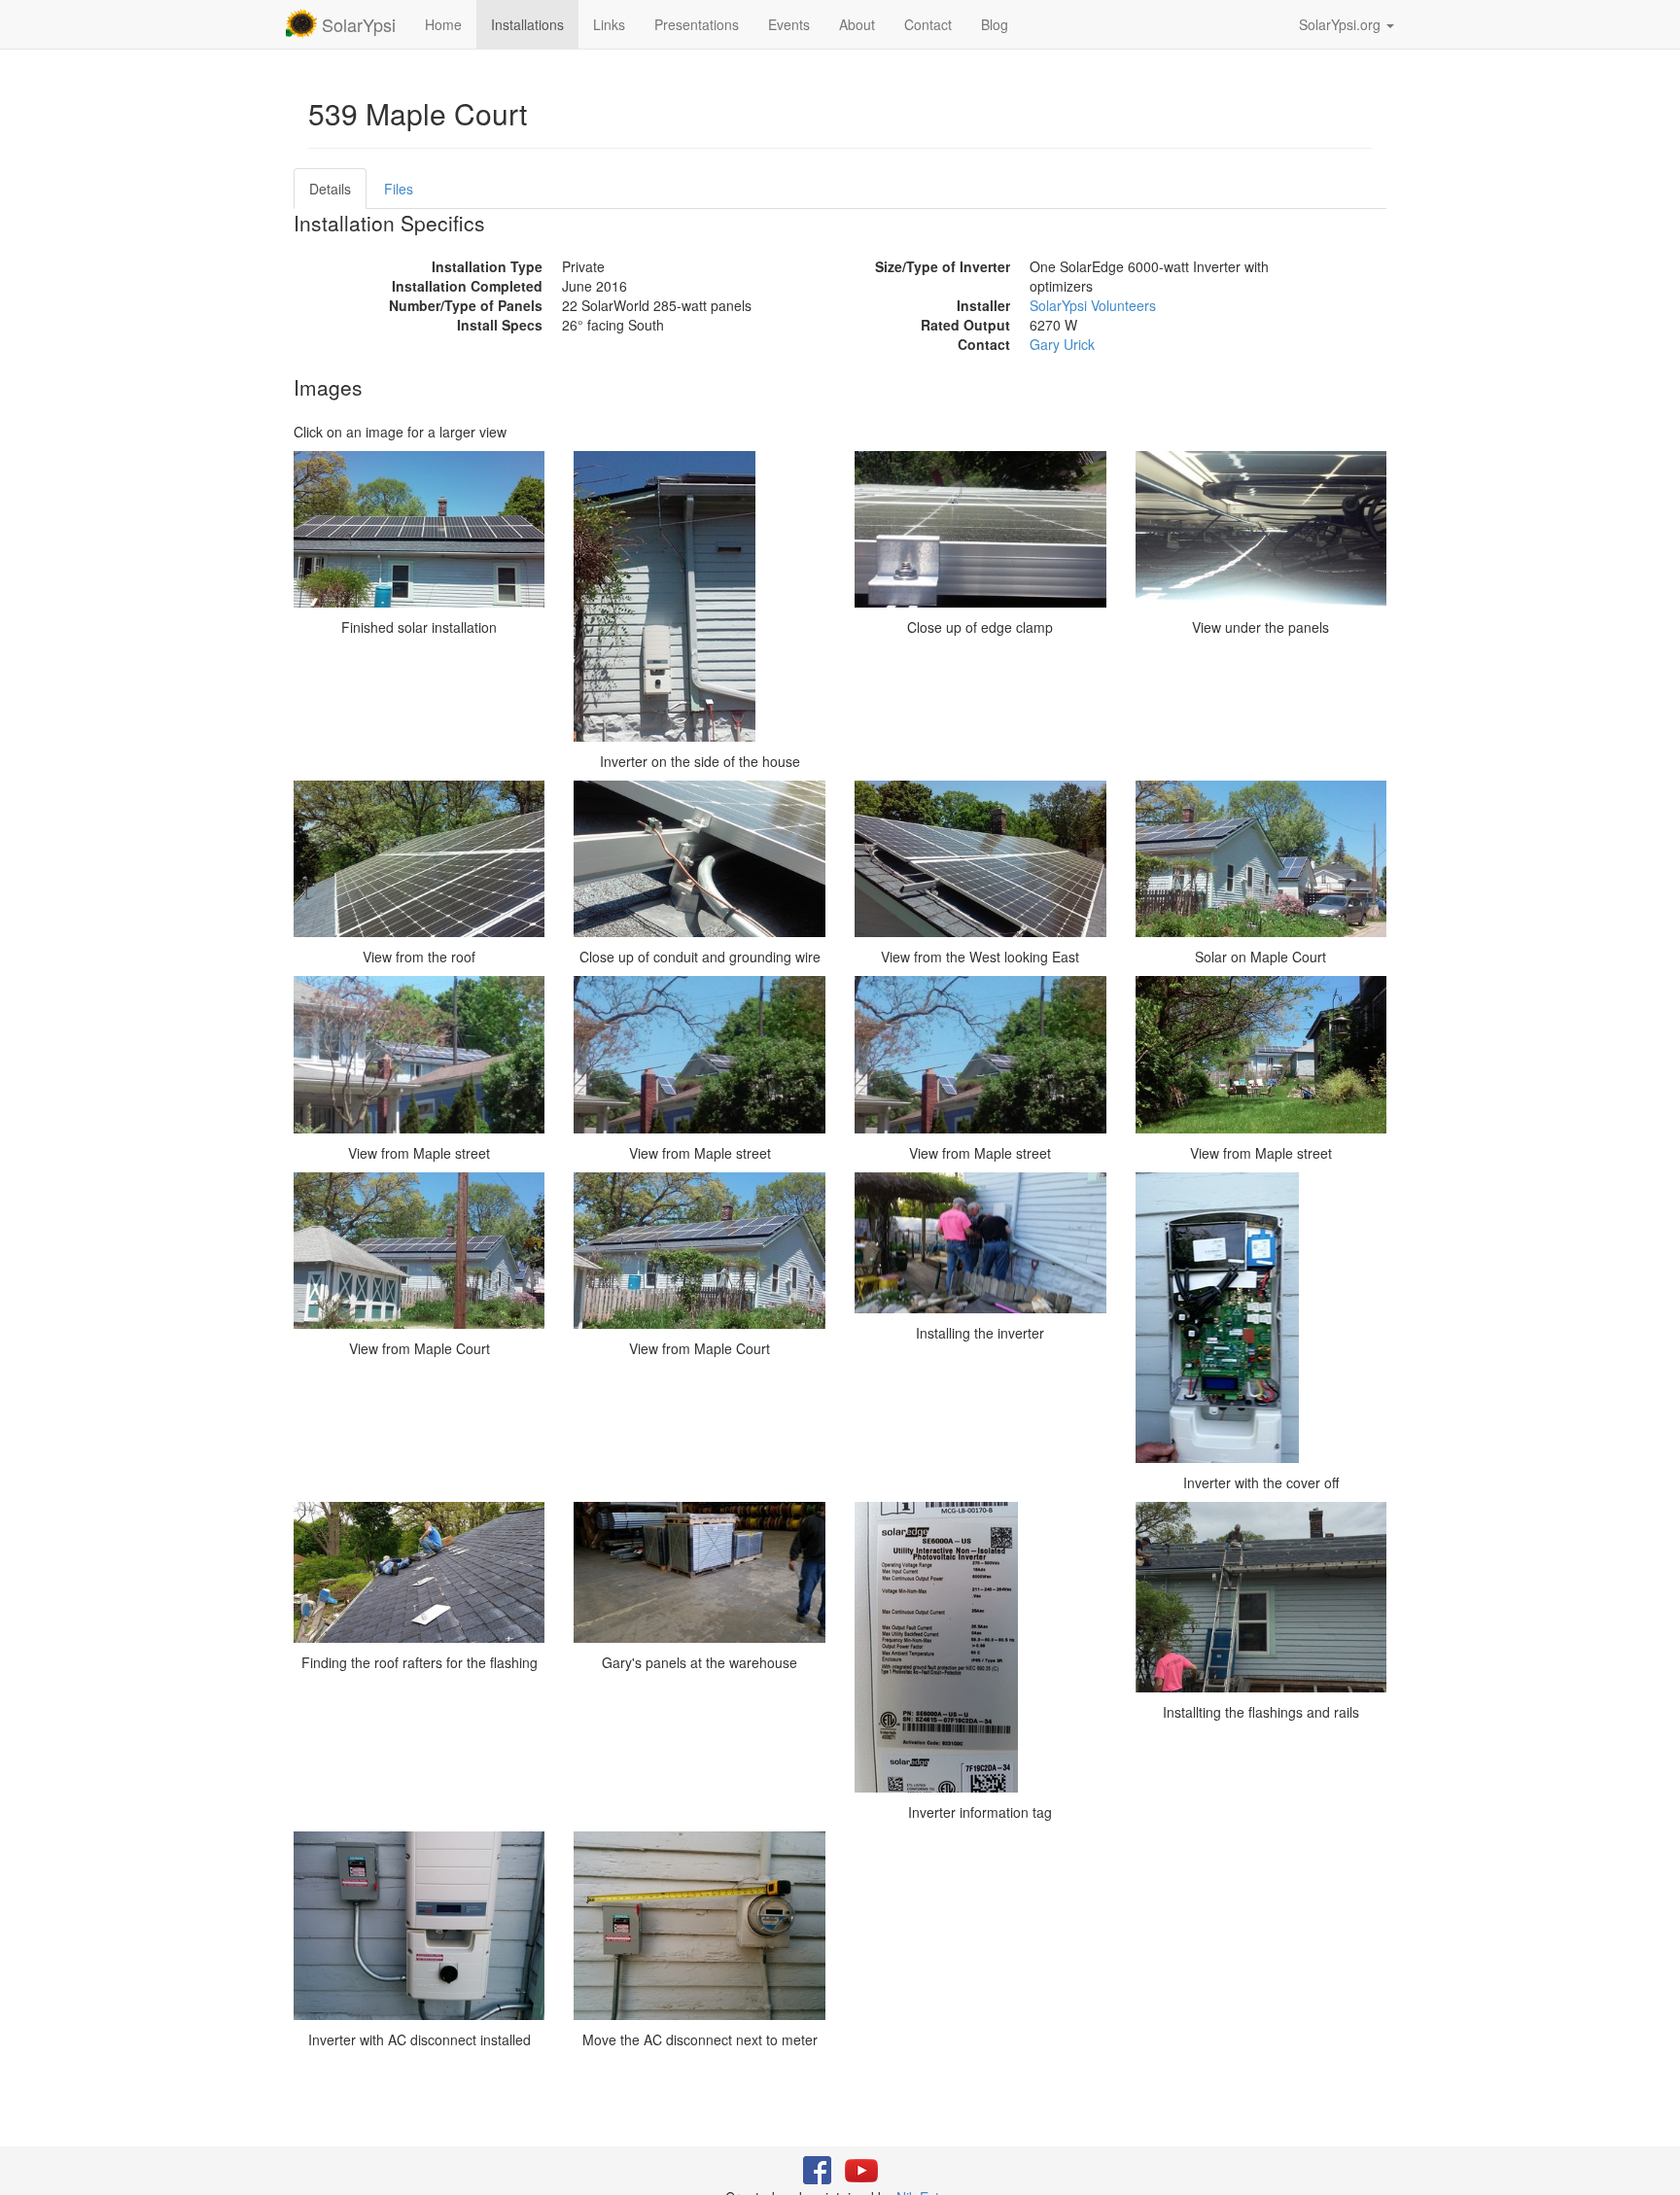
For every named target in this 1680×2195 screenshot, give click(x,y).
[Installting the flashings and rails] (1261, 1597)
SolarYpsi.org (1342, 24)
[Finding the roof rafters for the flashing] (420, 1572)
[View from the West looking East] (980, 859)
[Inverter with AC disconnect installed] (420, 1926)
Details (330, 189)
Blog (995, 24)
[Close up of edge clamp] (980, 530)
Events (789, 24)
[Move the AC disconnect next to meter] (700, 1926)
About (857, 24)
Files (399, 189)
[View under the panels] (1261, 530)
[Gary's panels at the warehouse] (700, 1572)
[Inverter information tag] (980, 1647)
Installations (527, 24)
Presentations (697, 24)
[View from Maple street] (420, 1055)
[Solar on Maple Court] (1261, 859)
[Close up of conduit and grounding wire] (700, 859)
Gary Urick (1062, 344)
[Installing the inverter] (980, 1243)
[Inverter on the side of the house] (700, 596)
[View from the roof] (420, 859)
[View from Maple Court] (420, 1251)
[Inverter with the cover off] (1261, 1318)
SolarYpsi (356, 24)
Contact (928, 24)
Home (443, 24)
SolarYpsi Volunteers (1093, 305)
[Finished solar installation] (420, 530)
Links (609, 24)
